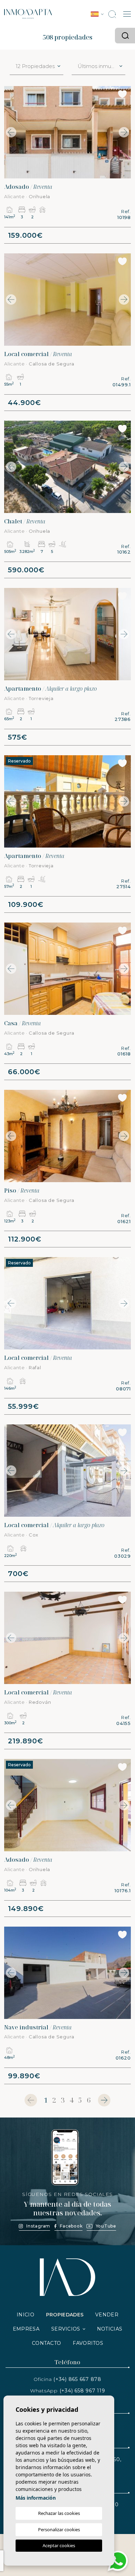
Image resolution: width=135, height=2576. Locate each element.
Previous (11, 132)
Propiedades (65, 2315)
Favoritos (88, 2343)
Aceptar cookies (59, 2545)
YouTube (106, 2226)
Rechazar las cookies (59, 2513)
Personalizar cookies (59, 2529)
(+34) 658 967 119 (82, 2391)
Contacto (46, 2343)
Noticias (110, 2329)
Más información (36, 2498)
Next (124, 132)
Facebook (71, 2226)
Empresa (26, 2329)
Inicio (25, 2315)
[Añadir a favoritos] (122, 94)
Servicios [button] (66, 2329)
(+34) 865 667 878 (77, 2379)
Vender (107, 2315)
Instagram (38, 2226)
